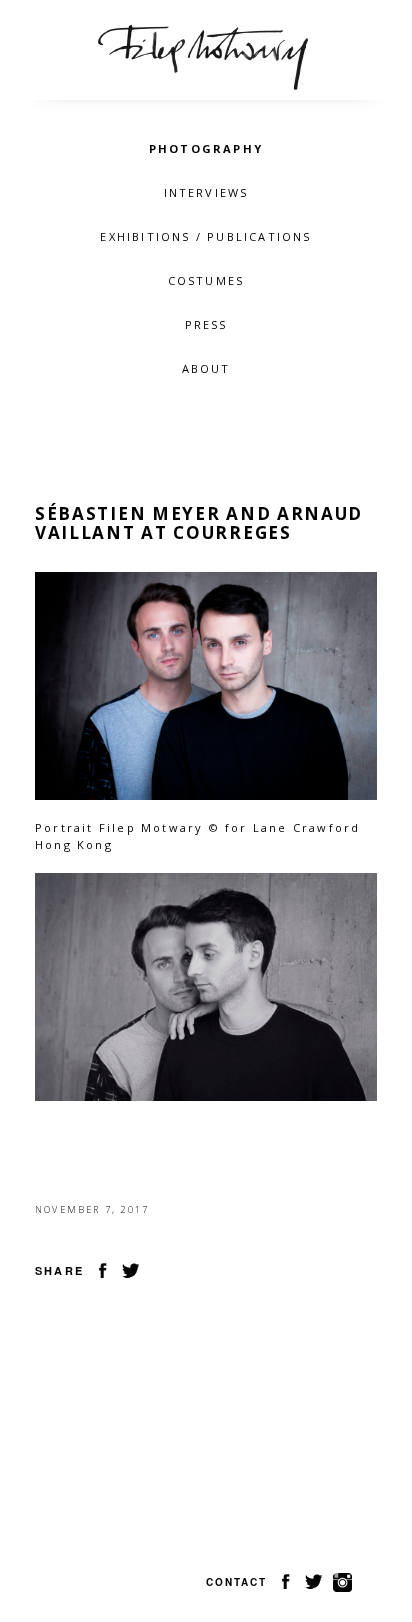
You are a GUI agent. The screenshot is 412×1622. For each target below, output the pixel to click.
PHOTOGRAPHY (206, 148)
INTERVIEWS (206, 192)
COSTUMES (206, 280)
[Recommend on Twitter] (131, 1269)
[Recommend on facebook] (103, 1269)
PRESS (206, 324)
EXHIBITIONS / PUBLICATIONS (205, 236)
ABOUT (206, 368)
